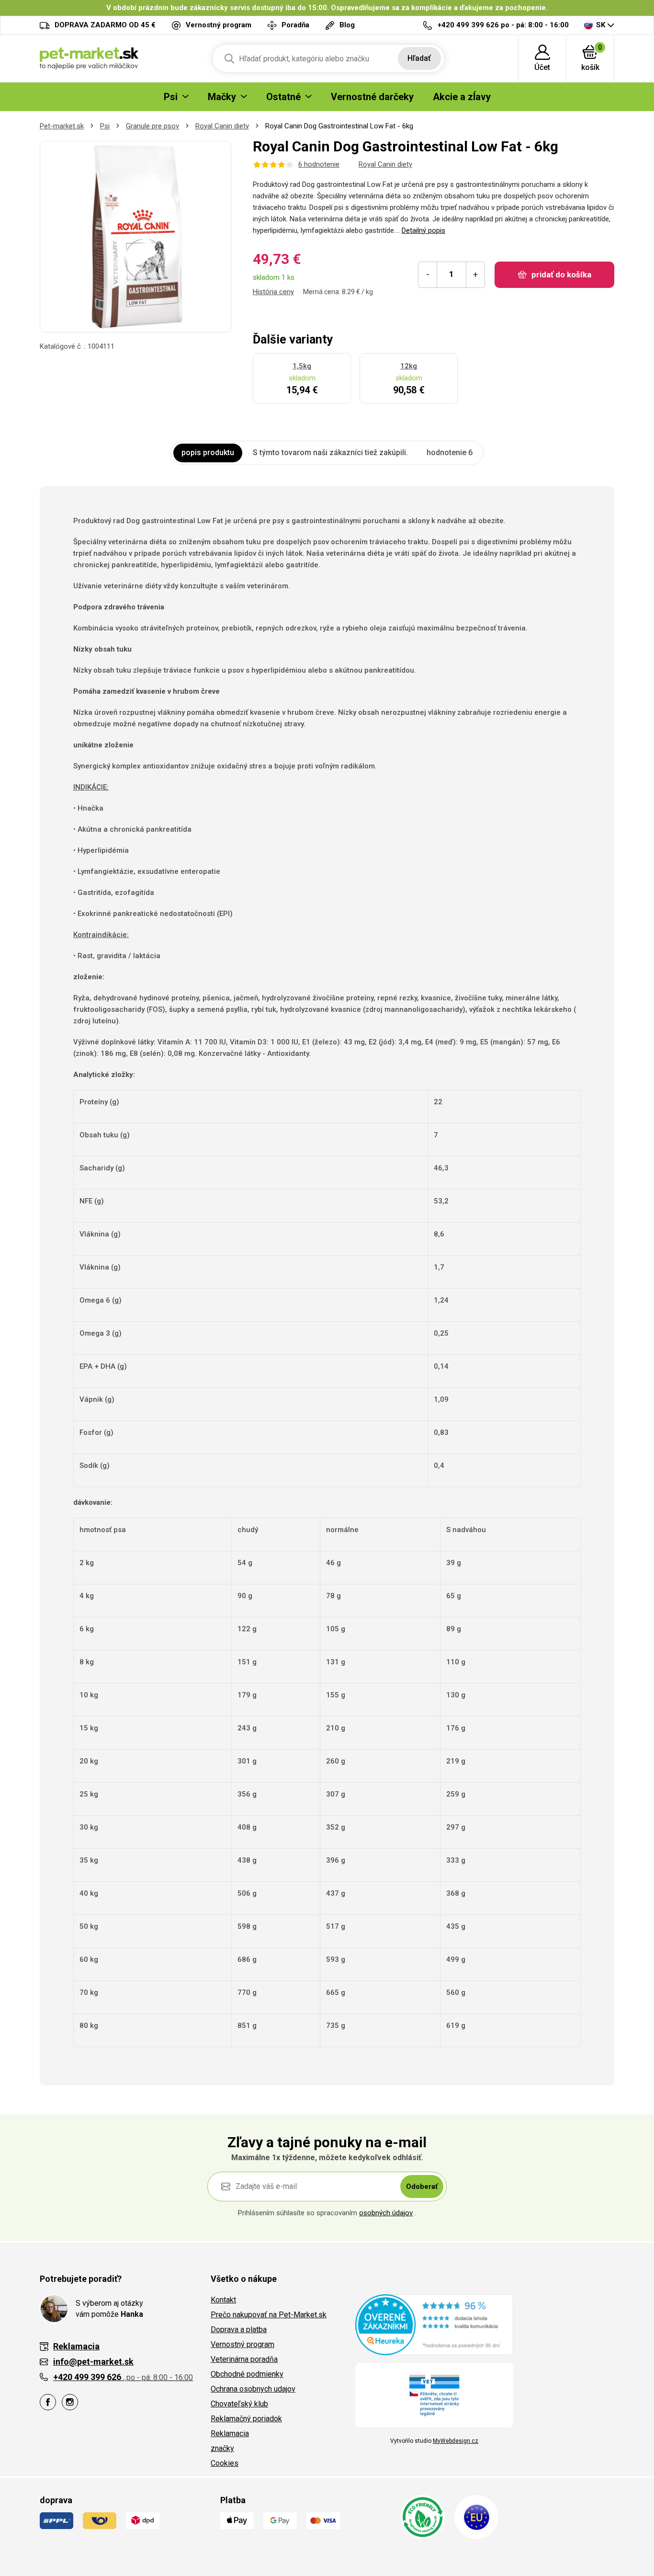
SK (601, 25)
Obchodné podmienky (247, 2374)
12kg (409, 366)
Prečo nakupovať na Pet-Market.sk (269, 2315)
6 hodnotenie (319, 164)
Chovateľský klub (239, 2404)
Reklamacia (230, 2433)
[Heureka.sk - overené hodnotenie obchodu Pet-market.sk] (434, 2324)
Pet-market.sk (62, 126)
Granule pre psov (152, 126)
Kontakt (223, 2300)
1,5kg (302, 366)
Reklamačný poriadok (246, 2419)
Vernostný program (242, 2344)
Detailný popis (423, 230)
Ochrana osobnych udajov (253, 2389)
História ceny (273, 292)
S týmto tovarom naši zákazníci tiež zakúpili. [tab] (330, 452)
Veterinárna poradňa (244, 2359)
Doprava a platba (239, 2330)
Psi (105, 126)
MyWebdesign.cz (456, 2441)
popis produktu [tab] (208, 452)
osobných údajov (386, 2213)
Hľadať (419, 58)
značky (222, 2448)
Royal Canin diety (222, 126)
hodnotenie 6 (450, 452)
